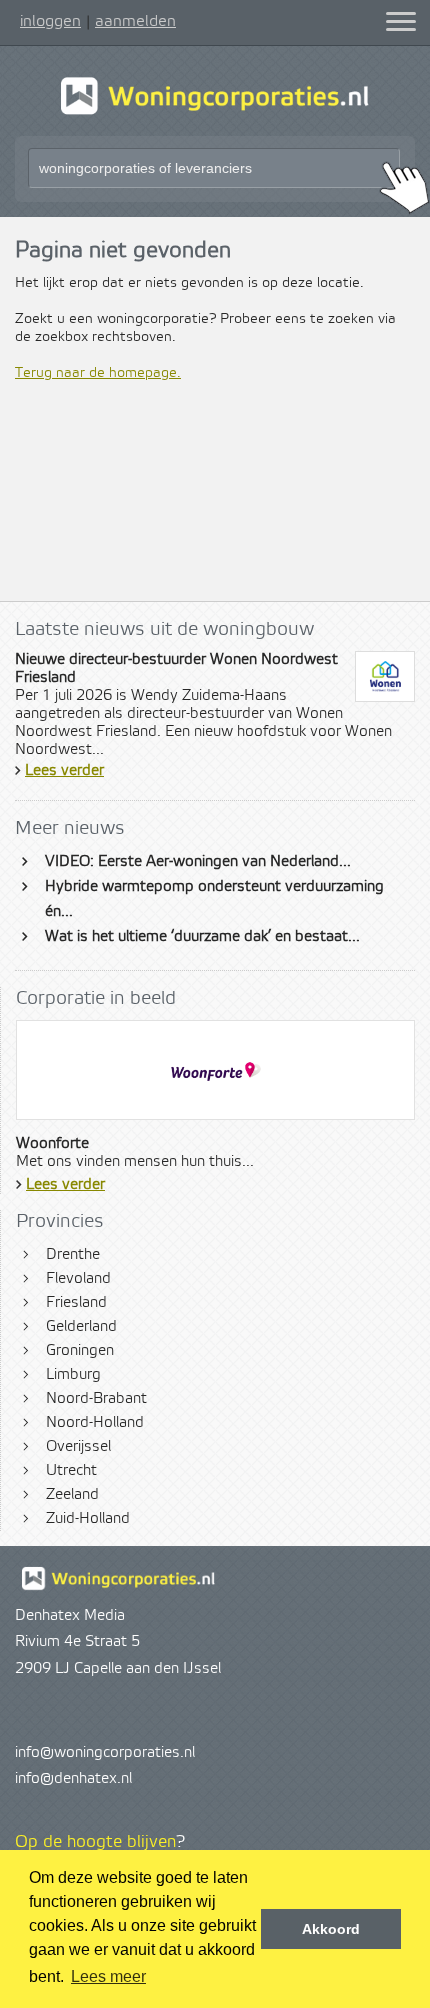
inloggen (50, 21)
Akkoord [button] (331, 1929)
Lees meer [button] (108, 1976)
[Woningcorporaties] (215, 112)
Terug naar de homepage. (98, 373)
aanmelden (135, 21)
